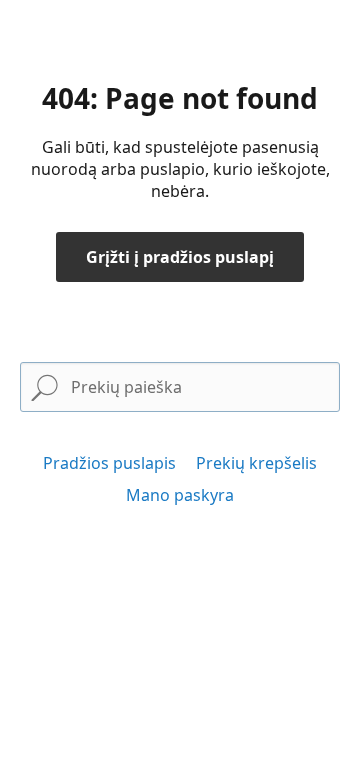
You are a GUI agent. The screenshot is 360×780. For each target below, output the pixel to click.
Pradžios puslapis (109, 463)
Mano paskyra (180, 495)
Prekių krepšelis (256, 463)
